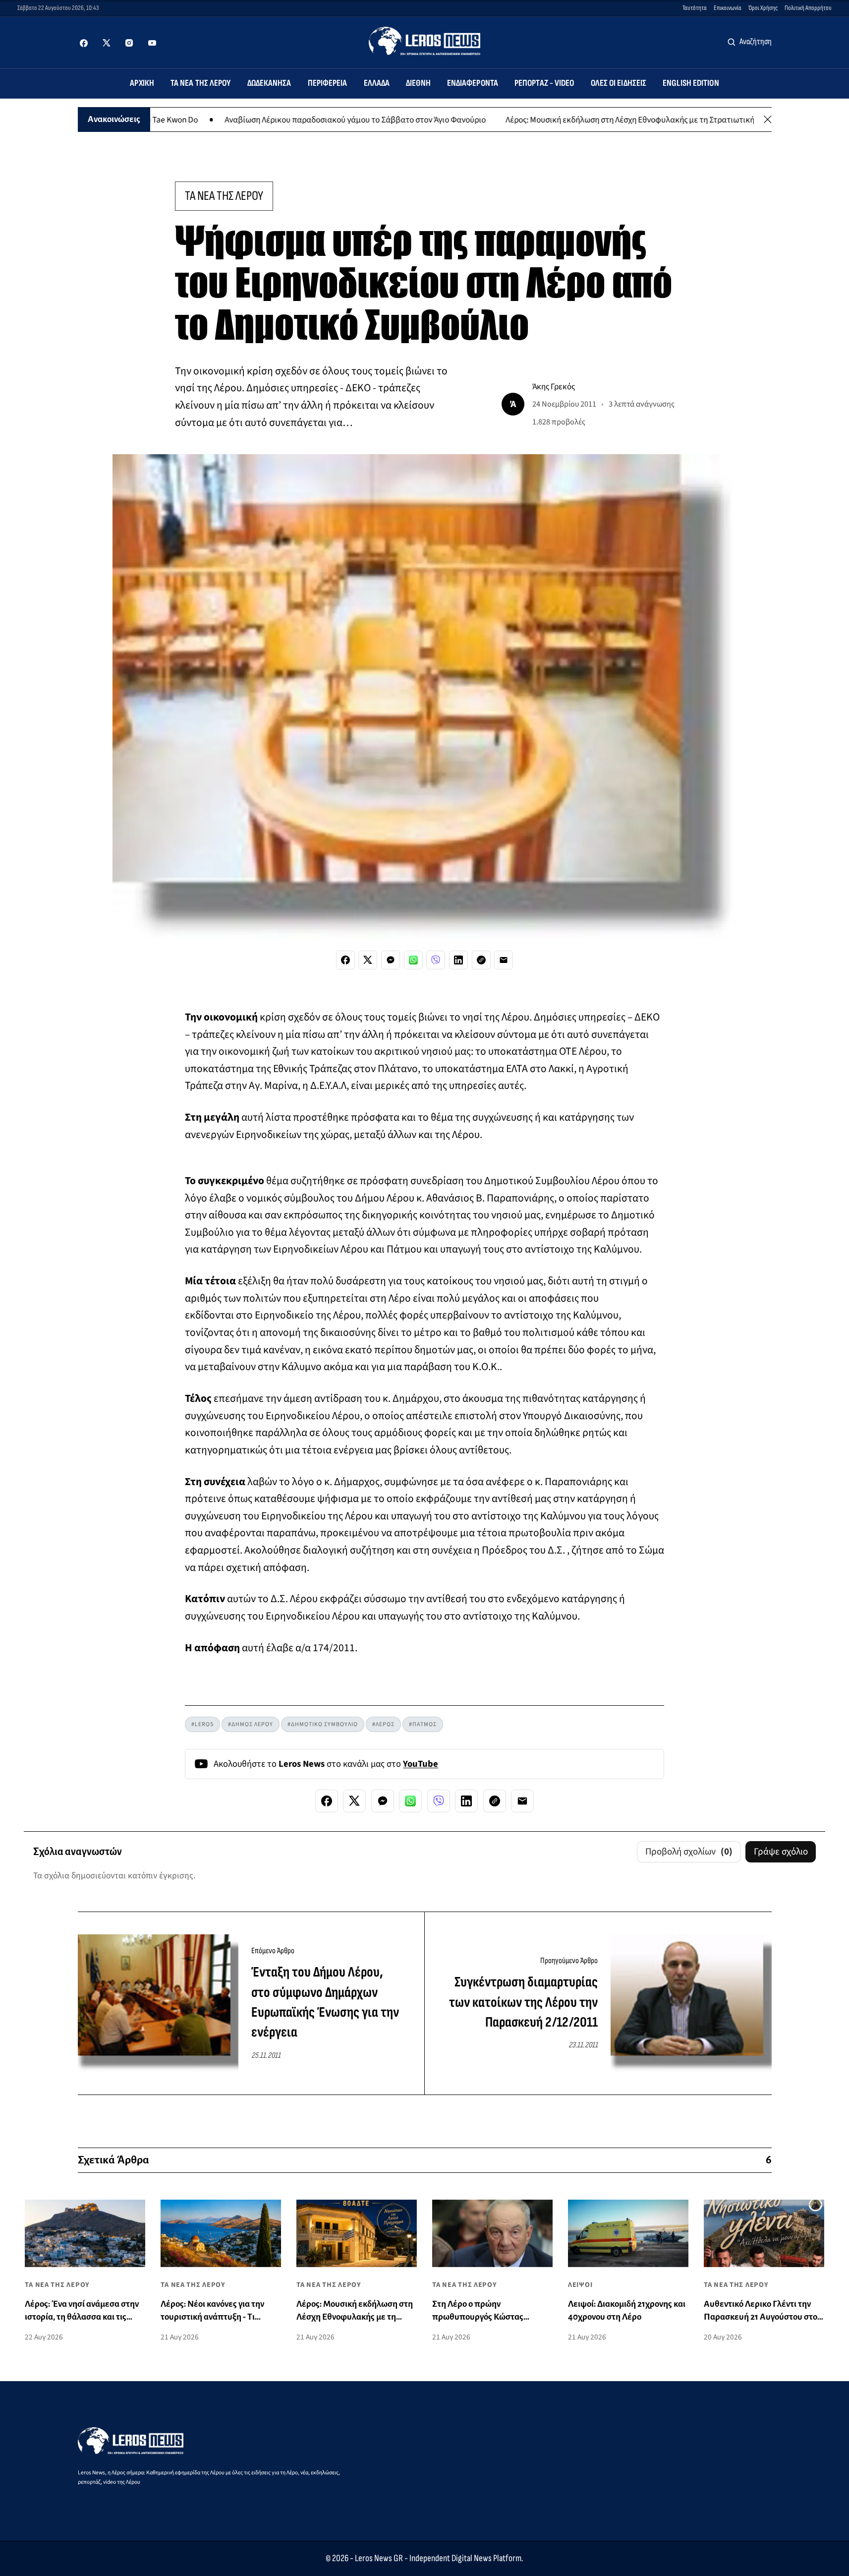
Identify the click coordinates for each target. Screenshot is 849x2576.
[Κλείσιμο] (768, 120)
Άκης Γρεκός (554, 387)
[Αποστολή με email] (504, 960)
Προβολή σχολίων (689, 1852)
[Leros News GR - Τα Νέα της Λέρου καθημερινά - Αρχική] (424, 41)
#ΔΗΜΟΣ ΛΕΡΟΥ (251, 1724)
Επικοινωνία (728, 8)
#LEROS (202, 1724)
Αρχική (142, 83)
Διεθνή (418, 83)
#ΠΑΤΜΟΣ (423, 1724)
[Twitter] (107, 43)
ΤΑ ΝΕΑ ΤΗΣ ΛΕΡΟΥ (224, 196)
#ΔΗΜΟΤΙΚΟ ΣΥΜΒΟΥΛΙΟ (323, 1724)
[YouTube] (152, 43)
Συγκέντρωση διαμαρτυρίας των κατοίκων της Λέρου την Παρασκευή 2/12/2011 (523, 2002)
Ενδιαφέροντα (473, 83)
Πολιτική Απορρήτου (808, 8)
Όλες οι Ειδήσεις (619, 83)
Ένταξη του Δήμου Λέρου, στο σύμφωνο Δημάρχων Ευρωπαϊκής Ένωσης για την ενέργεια (325, 2002)
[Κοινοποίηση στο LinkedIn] (458, 960)
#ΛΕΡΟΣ (383, 1724)
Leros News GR (379, 2558)
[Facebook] (84, 43)
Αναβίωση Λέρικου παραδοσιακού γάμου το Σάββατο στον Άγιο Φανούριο (284, 119)
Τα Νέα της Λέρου (201, 83)
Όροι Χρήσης (763, 8)
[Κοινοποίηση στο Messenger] (391, 960)
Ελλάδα (377, 83)
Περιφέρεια (328, 83)
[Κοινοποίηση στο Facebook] (345, 960)
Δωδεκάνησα (269, 83)
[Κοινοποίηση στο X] (368, 960)
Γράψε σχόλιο (781, 1852)
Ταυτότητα (695, 8)
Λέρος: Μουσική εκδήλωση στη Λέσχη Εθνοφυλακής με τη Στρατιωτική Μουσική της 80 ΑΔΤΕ (597, 119)
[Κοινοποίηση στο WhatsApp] (413, 960)
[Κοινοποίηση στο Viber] (436, 960)
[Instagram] (129, 43)
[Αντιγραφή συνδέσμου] (481, 960)
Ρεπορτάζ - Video (544, 83)
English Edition (691, 83)
